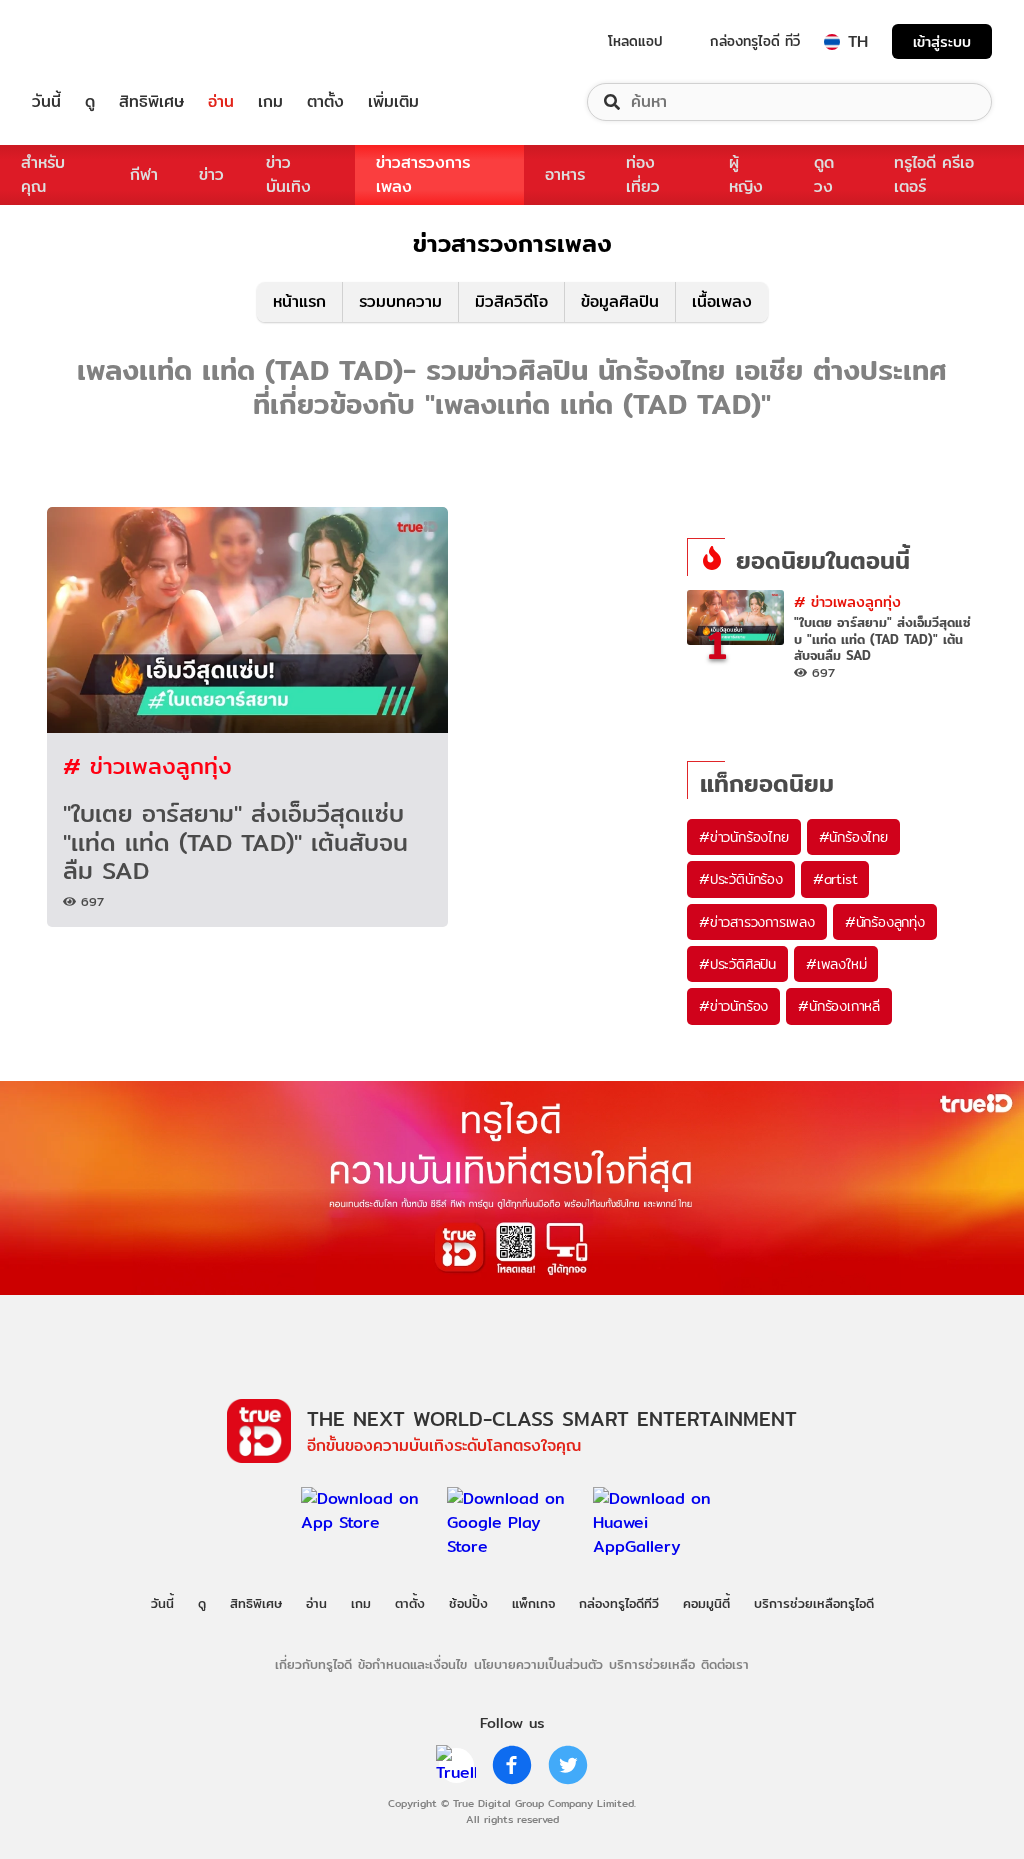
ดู (90, 102)
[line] (456, 1765)
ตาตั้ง (325, 102)
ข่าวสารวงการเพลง (423, 174)
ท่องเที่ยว (643, 174)
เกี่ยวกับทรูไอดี (313, 1664)
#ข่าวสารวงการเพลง (757, 922)
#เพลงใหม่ (836, 964)
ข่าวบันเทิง (288, 174)
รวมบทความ (400, 301)
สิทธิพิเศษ (151, 102)
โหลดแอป (635, 41)
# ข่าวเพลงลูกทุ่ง (147, 765)
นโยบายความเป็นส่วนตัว (538, 1664)
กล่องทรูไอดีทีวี (619, 1603)
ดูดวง (824, 174)
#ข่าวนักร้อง (733, 1006)
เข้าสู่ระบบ (942, 41)
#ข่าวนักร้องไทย (744, 837)
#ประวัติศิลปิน (737, 964)
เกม (270, 102)
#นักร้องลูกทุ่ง (885, 922)
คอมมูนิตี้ (706, 1603)
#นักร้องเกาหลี (839, 1006)
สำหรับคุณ (43, 174)
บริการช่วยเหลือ (652, 1664)
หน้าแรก (299, 301)
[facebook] (512, 1765)
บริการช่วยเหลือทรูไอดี (814, 1603)
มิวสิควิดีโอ (511, 301)
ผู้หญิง (746, 174)
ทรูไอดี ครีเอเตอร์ (934, 174)
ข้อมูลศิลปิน (620, 301)
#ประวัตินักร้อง (741, 879)
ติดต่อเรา (725, 1664)
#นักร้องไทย (853, 837)
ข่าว (211, 174)
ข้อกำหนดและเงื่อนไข (412, 1664)
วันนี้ (46, 102)
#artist (835, 879)
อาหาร (565, 174)
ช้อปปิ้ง (468, 1603)
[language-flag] (832, 42)
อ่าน (221, 102)
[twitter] (568, 1765)
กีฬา (144, 174)
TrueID (92, 41)
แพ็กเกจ (533, 1603)
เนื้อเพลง (722, 301)
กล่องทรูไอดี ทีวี (755, 41)
